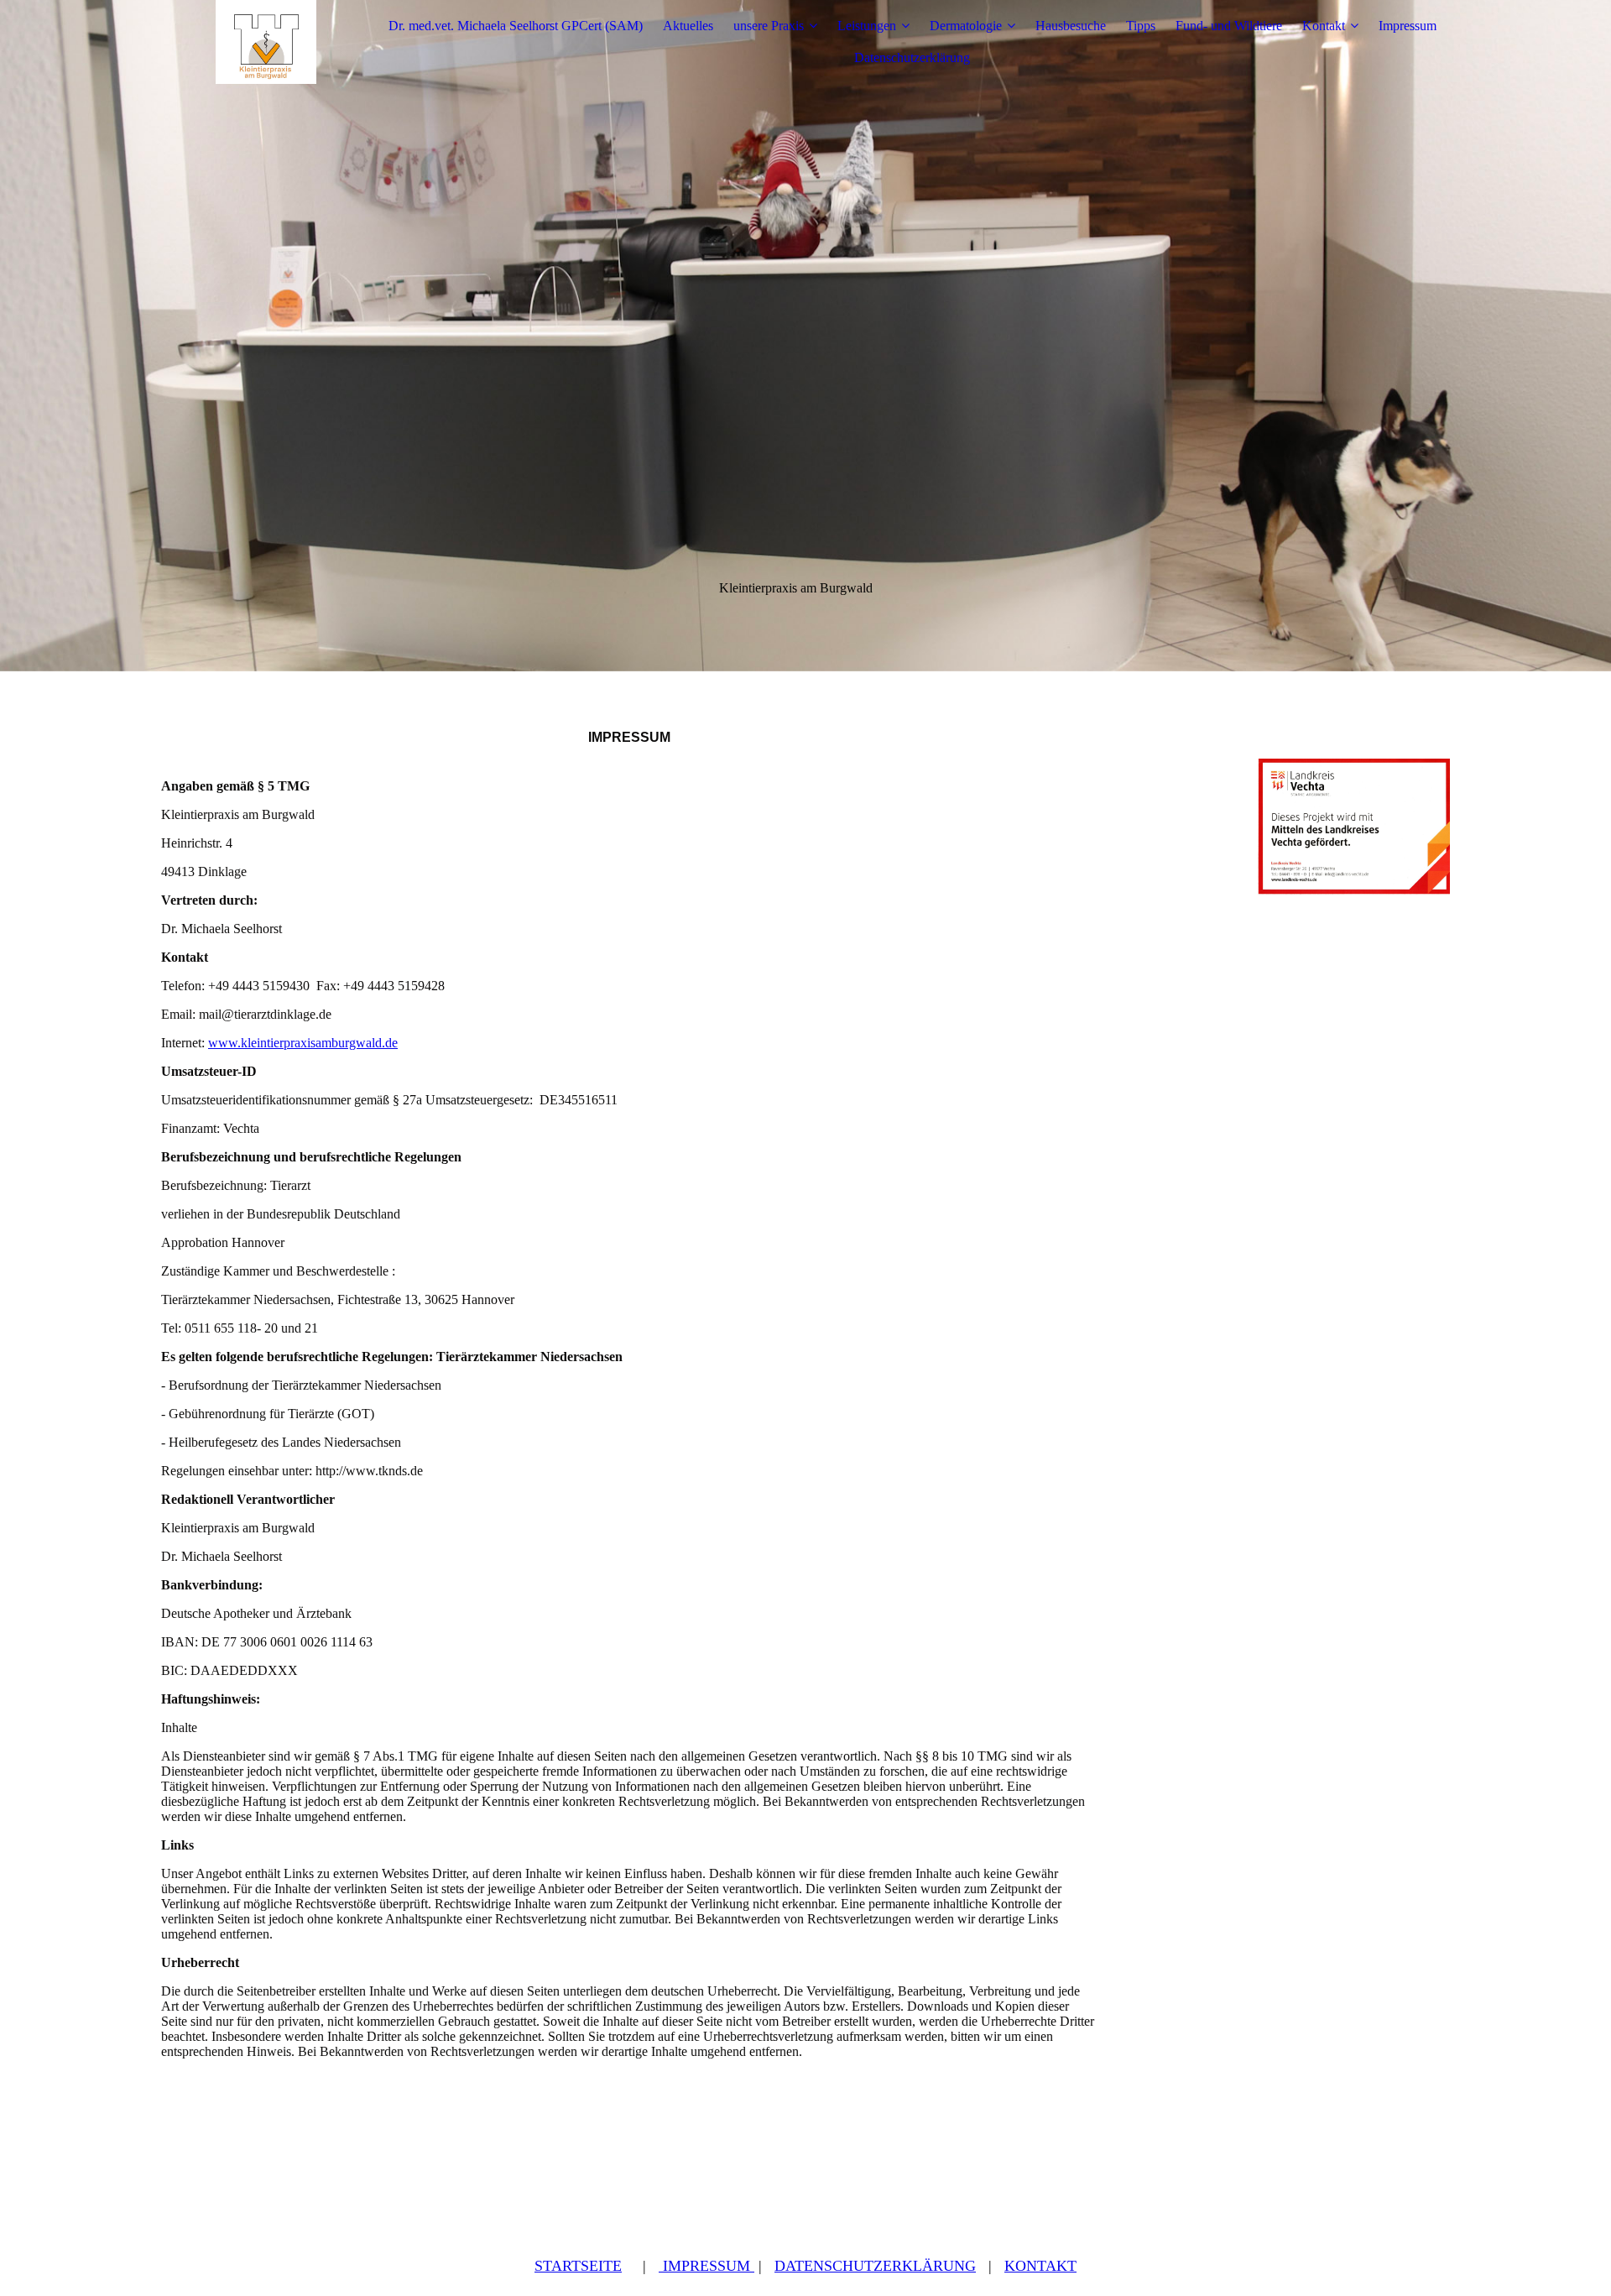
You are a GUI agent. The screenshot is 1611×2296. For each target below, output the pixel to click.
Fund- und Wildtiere (1229, 26)
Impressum (1408, 26)
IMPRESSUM (706, 2266)
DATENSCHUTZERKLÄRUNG (875, 2266)
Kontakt (1324, 26)
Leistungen (867, 26)
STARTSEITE (578, 2266)
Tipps (1141, 26)
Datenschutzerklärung (912, 57)
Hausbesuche (1071, 26)
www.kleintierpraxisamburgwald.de (303, 1043)
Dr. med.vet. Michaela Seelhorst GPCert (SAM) (516, 26)
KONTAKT (1040, 2266)
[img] (266, 42)
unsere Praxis (769, 26)
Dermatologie (966, 26)
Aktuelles (688, 26)
